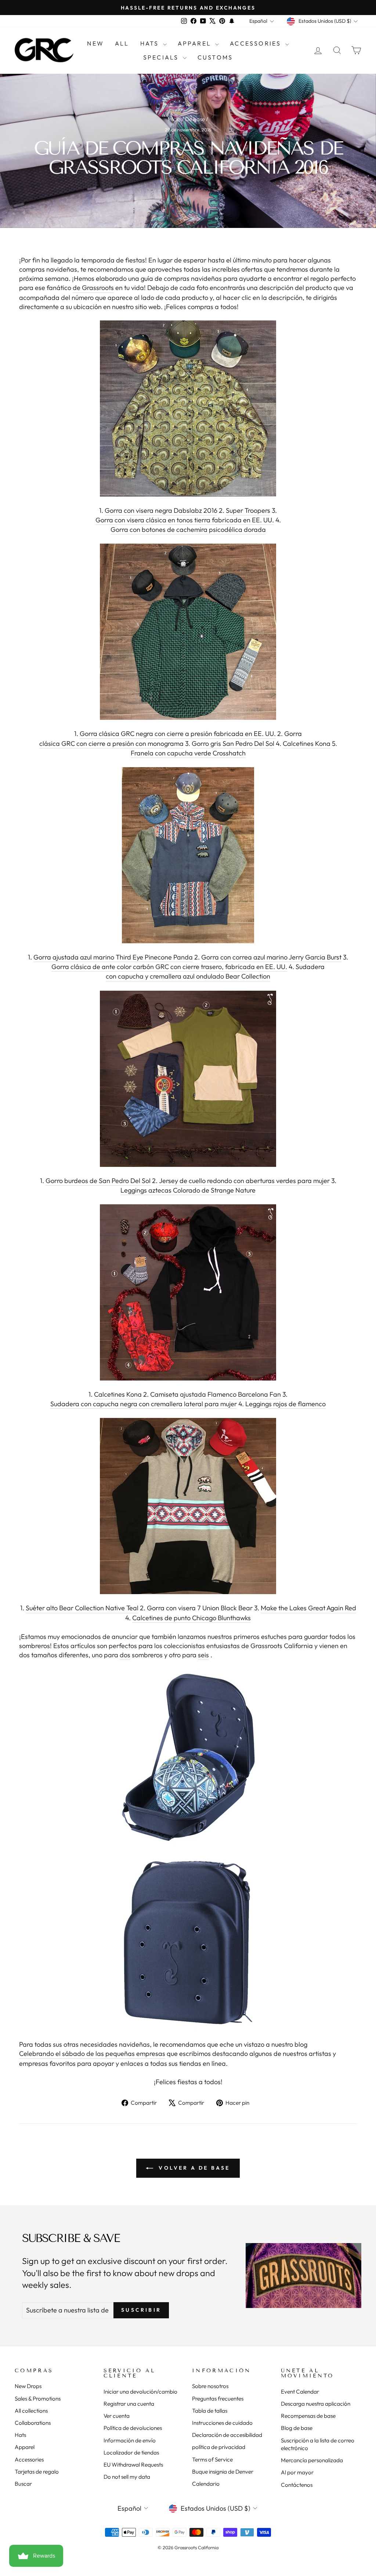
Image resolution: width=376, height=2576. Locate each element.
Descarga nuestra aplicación (316, 2404)
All (122, 43)
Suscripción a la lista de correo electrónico (318, 2444)
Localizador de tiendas (131, 2452)
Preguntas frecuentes (218, 2399)
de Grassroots (93, 288)
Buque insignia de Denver (223, 2472)
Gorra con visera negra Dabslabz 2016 (161, 510)
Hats (151, 43)
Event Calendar (300, 2392)
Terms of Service (212, 2459)
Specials (162, 57)
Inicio (174, 119)
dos (125, 1655)
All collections (31, 2411)
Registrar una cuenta (129, 2404)
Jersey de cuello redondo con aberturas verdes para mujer (244, 1181)
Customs (215, 57)
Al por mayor (297, 2472)
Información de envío (130, 2440)
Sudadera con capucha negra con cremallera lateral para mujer (144, 1404)
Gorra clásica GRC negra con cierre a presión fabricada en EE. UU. (178, 734)
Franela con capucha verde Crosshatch (188, 753)
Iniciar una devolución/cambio (140, 2392)
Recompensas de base (308, 2416)
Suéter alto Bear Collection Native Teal (82, 1608)
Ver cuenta (117, 2416)
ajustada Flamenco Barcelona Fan (230, 1394)
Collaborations (33, 2423)
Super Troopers (248, 510)
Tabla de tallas (210, 2411)
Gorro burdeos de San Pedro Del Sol (98, 1181)
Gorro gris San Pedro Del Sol (233, 743)
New (95, 43)
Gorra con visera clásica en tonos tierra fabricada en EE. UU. (185, 520)
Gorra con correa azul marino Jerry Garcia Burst (271, 957)
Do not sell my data (127, 2477)
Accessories (256, 43)
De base (195, 119)
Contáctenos (297, 2485)
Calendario (206, 2484)
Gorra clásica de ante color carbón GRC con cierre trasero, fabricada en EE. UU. (169, 967)
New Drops (28, 2386)
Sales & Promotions (38, 2399)
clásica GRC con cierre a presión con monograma (111, 743)
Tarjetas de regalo (37, 2472)
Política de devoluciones (133, 2428)
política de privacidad (219, 2447)
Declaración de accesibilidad (227, 2435)
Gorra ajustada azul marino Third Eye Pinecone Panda (113, 957)
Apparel (196, 43)
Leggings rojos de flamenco (285, 1404)
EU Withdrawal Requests (133, 2465)
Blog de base (297, 2428)
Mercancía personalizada (312, 2460)
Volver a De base (193, 2168)
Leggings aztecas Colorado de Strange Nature (188, 1190)
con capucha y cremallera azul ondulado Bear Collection (188, 976)
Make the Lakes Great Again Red (308, 1608)
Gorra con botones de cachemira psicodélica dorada (188, 529)
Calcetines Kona (307, 743)
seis (203, 1655)
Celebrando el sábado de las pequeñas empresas (92, 2053)
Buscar (23, 2484)
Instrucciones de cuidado (222, 2423)
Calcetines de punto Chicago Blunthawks (191, 1618)
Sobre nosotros (210, 2386)
